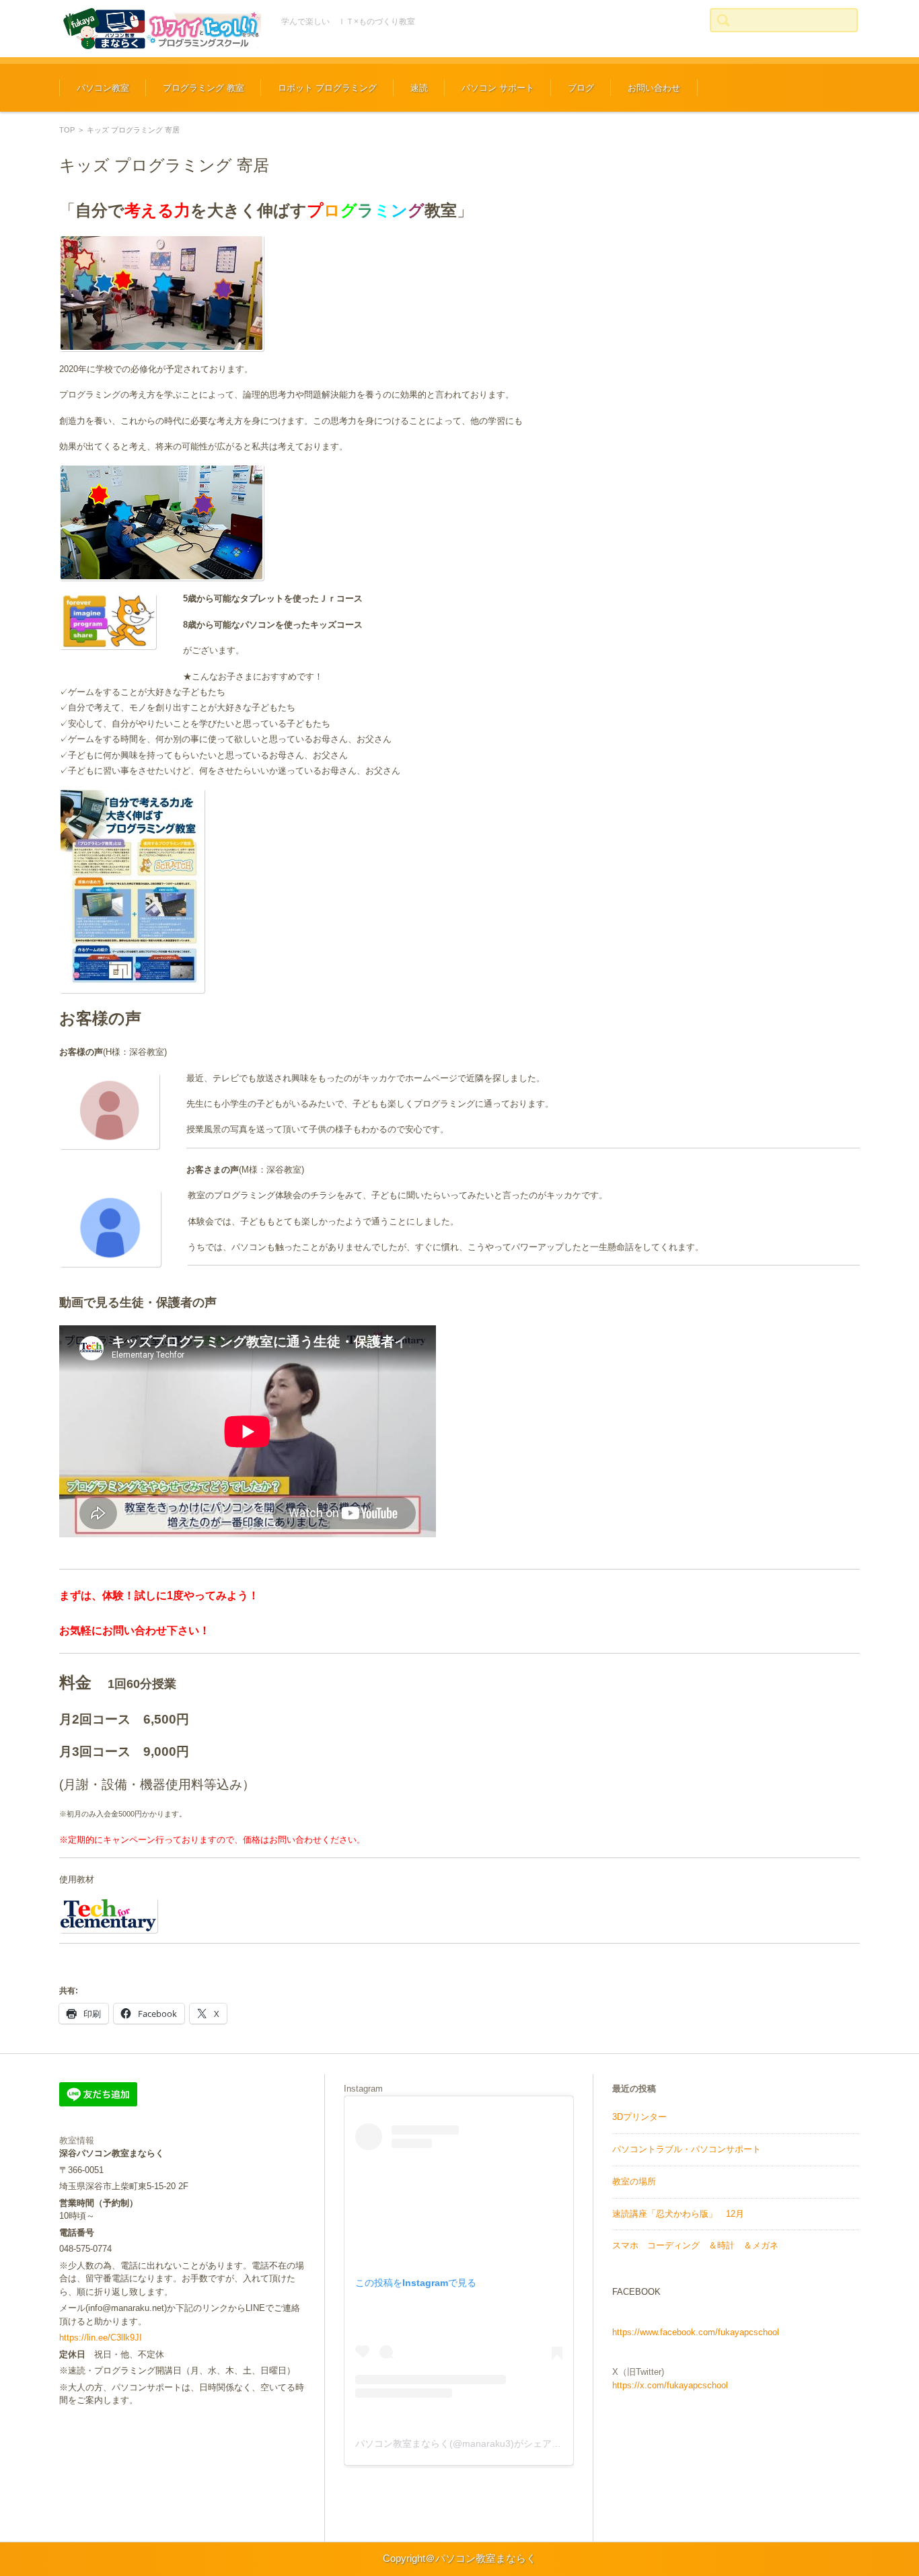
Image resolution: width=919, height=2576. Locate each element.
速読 (419, 88)
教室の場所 (634, 2181)
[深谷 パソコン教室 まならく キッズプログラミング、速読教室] (160, 29)
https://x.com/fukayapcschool (670, 2385)
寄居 (198, 1965)
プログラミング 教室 (204, 88)
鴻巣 (88, 1965)
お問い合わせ (654, 88)
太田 (157, 1965)
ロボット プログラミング (327, 88)
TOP (67, 130)
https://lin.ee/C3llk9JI (101, 2338)
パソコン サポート (498, 88)
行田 (68, 1965)
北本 (178, 1965)
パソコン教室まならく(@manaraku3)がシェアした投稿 (472, 2443)
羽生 (108, 1965)
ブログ (581, 88)
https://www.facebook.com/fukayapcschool (696, 2332)
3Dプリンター (639, 2117)
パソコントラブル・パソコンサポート (687, 2149)
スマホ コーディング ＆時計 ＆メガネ (695, 2245)
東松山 (133, 1965)
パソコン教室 (103, 88)
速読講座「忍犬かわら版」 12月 (678, 2214)
